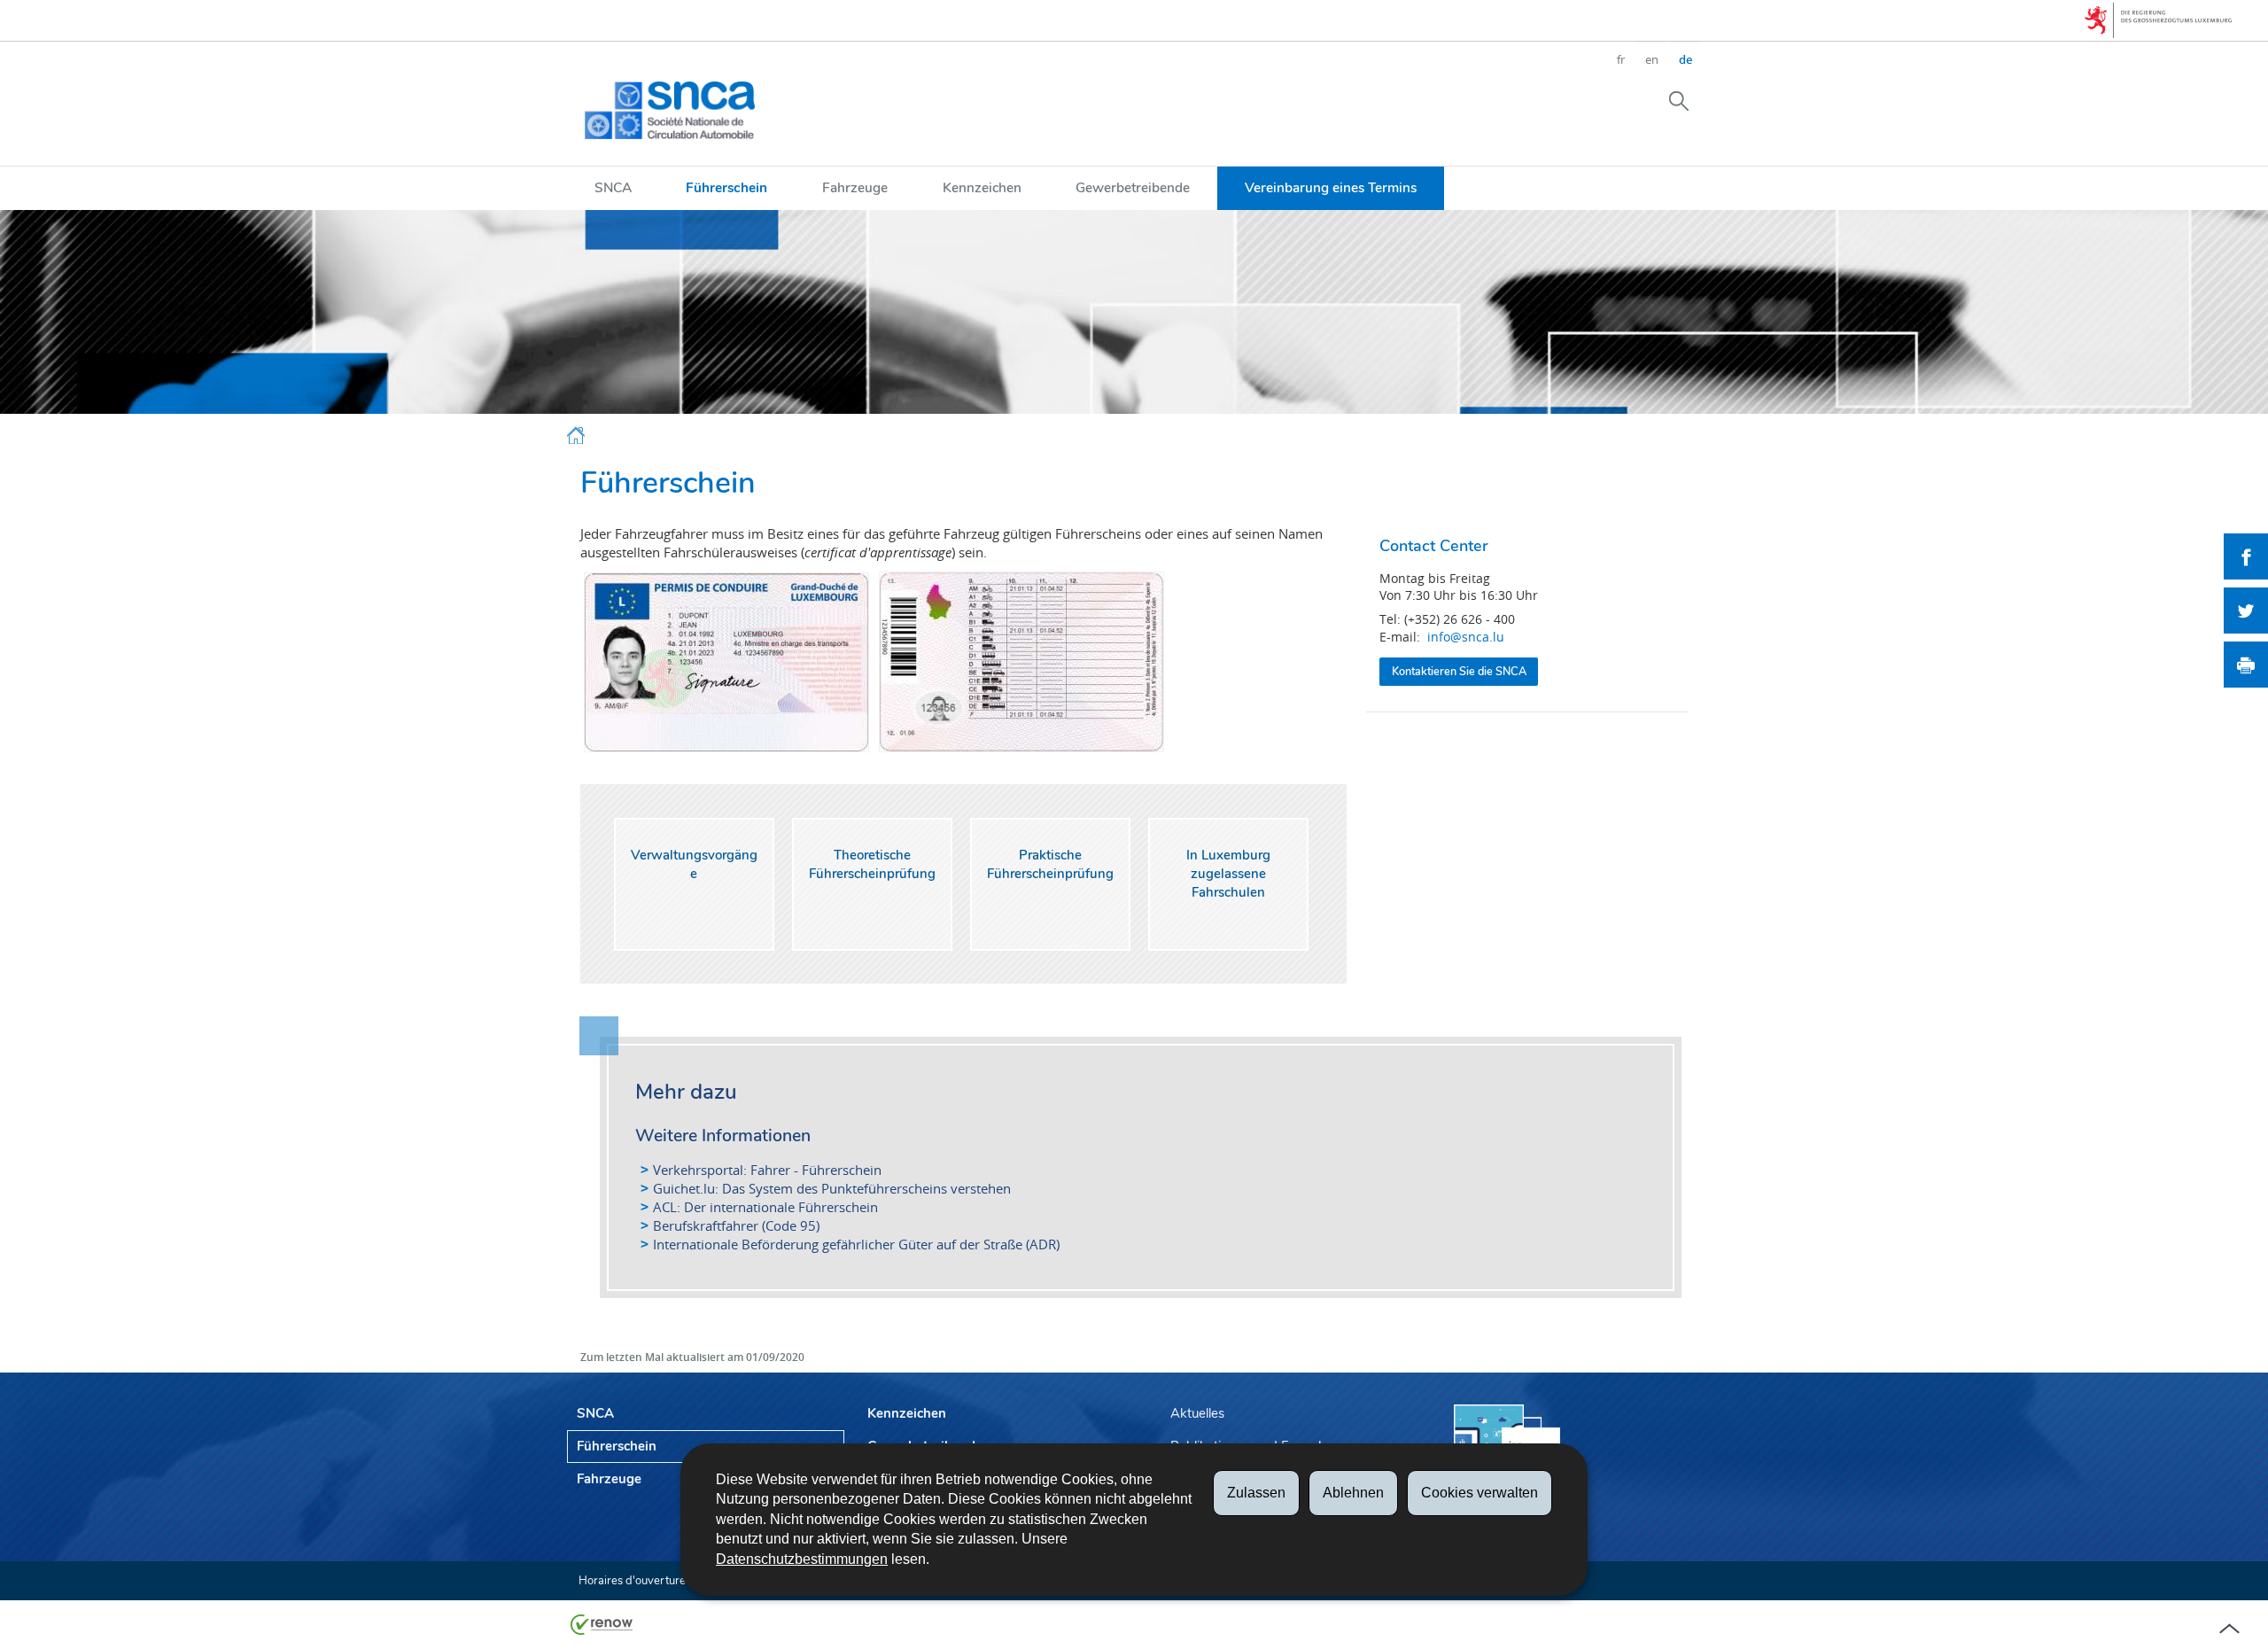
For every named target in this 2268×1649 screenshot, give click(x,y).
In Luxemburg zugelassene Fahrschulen (1228, 874)
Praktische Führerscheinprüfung (1050, 864)
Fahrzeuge (855, 187)
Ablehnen (1353, 1493)
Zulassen (1256, 1493)
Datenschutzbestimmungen (802, 1559)
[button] (1679, 100)
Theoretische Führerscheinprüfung (872, 864)
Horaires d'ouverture (632, 1581)
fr (1621, 59)
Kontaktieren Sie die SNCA (1459, 671)
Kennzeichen (982, 187)
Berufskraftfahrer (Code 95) (736, 1225)
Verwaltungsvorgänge (694, 864)
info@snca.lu (1466, 637)
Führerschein (726, 187)
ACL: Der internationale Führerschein (765, 1207)
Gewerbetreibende (1133, 187)
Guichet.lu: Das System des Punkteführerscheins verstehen (832, 1188)
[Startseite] (576, 439)
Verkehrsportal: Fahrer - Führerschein (767, 1170)
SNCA (613, 187)
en (1652, 59)
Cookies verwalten (1480, 1493)
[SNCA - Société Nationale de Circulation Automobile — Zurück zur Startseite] (670, 110)
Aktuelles (1197, 1413)
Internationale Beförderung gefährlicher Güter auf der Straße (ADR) (856, 1244)
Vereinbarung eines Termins (1331, 187)
